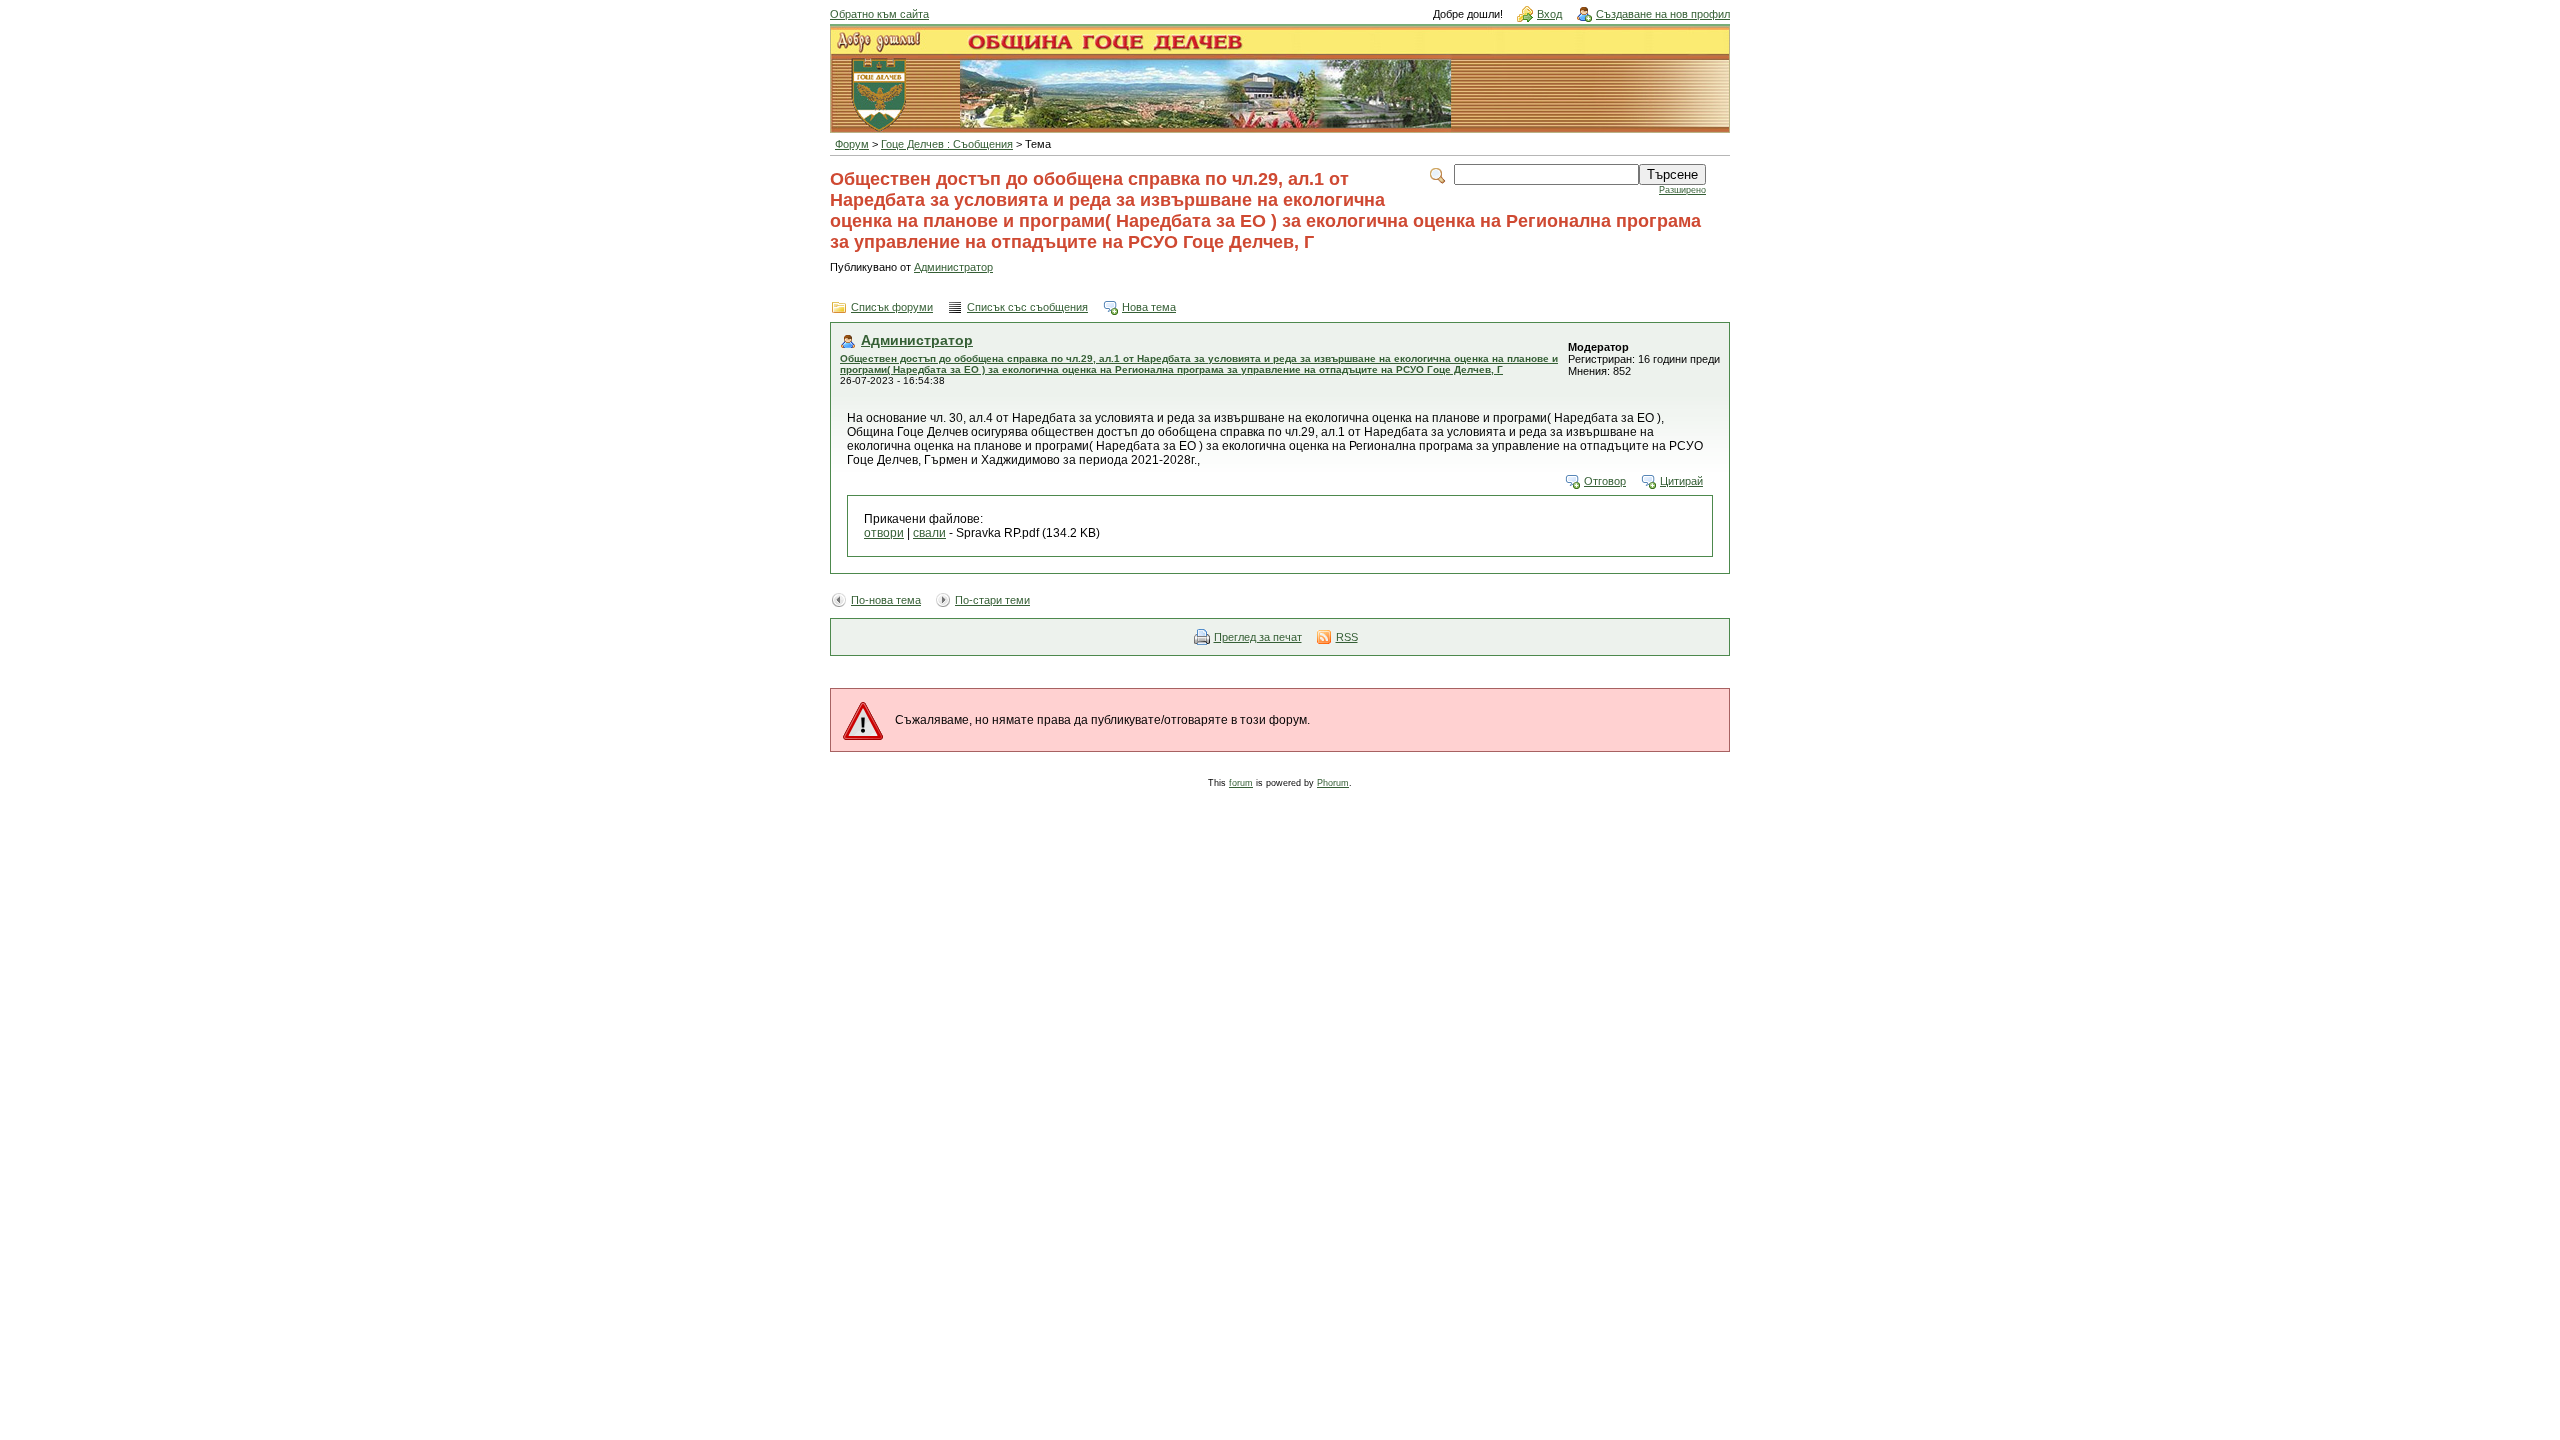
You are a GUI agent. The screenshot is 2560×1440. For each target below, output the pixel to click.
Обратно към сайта (879, 14)
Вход (1549, 14)
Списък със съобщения (1027, 307)
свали (929, 533)
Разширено (1682, 190)
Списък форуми (892, 307)
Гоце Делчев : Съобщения (947, 144)
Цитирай (1681, 481)
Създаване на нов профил (1663, 14)
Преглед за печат (1258, 637)
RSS (1347, 637)
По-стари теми (992, 600)
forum (1241, 783)
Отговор (1605, 481)
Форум (852, 144)
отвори (884, 533)
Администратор (953, 267)
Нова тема (1149, 307)
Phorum (1333, 783)
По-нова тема (886, 600)
